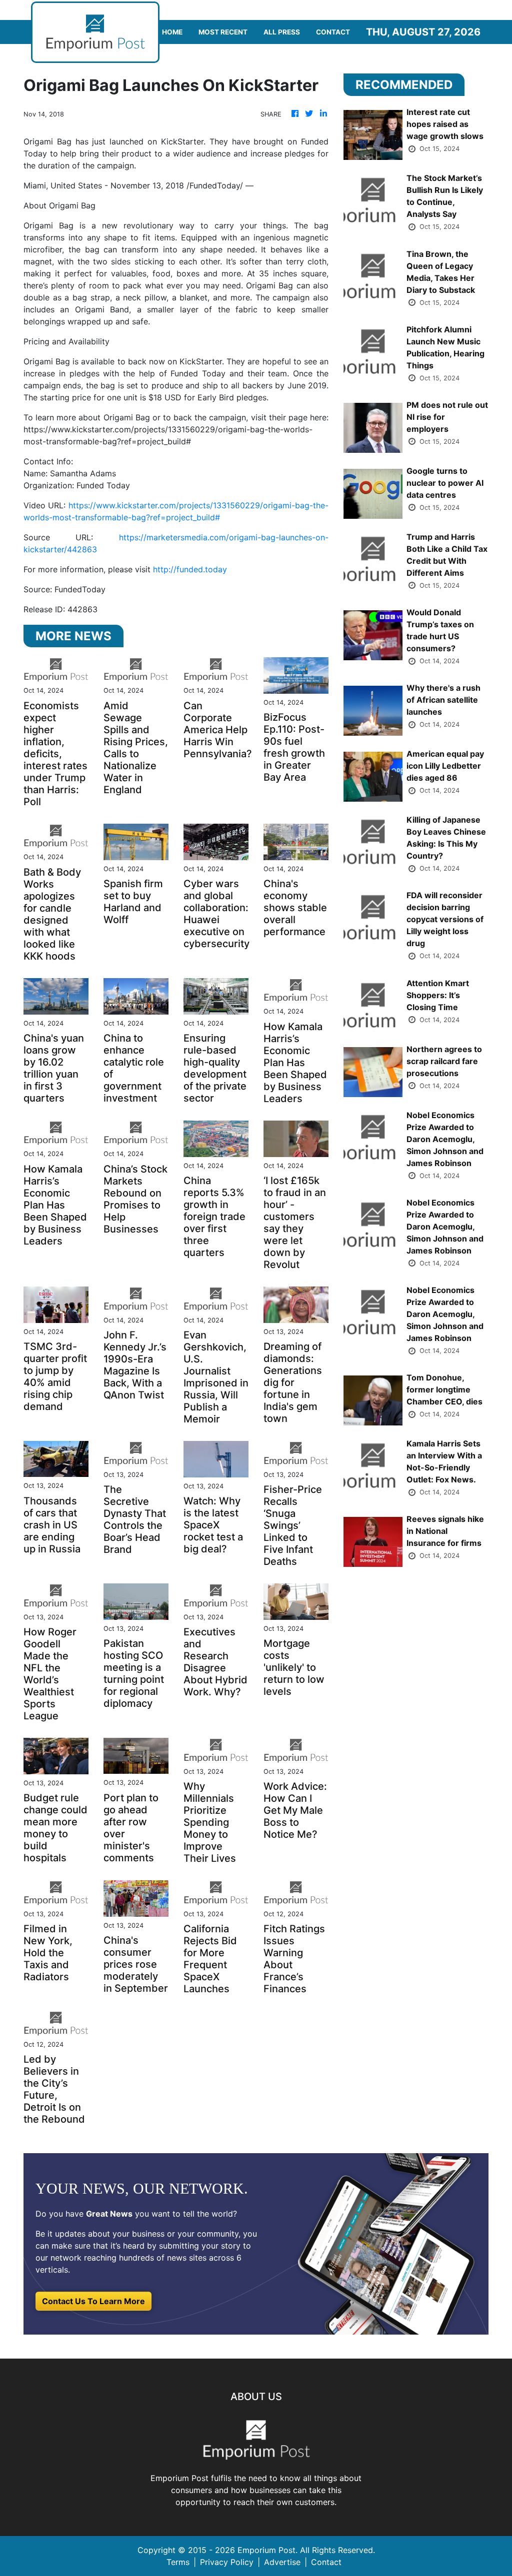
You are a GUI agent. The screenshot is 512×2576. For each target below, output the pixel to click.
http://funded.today (190, 569)
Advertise (282, 2562)
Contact (333, 32)
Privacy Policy (227, 2562)
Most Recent (223, 32)
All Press (282, 32)
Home (172, 32)
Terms (178, 2562)
